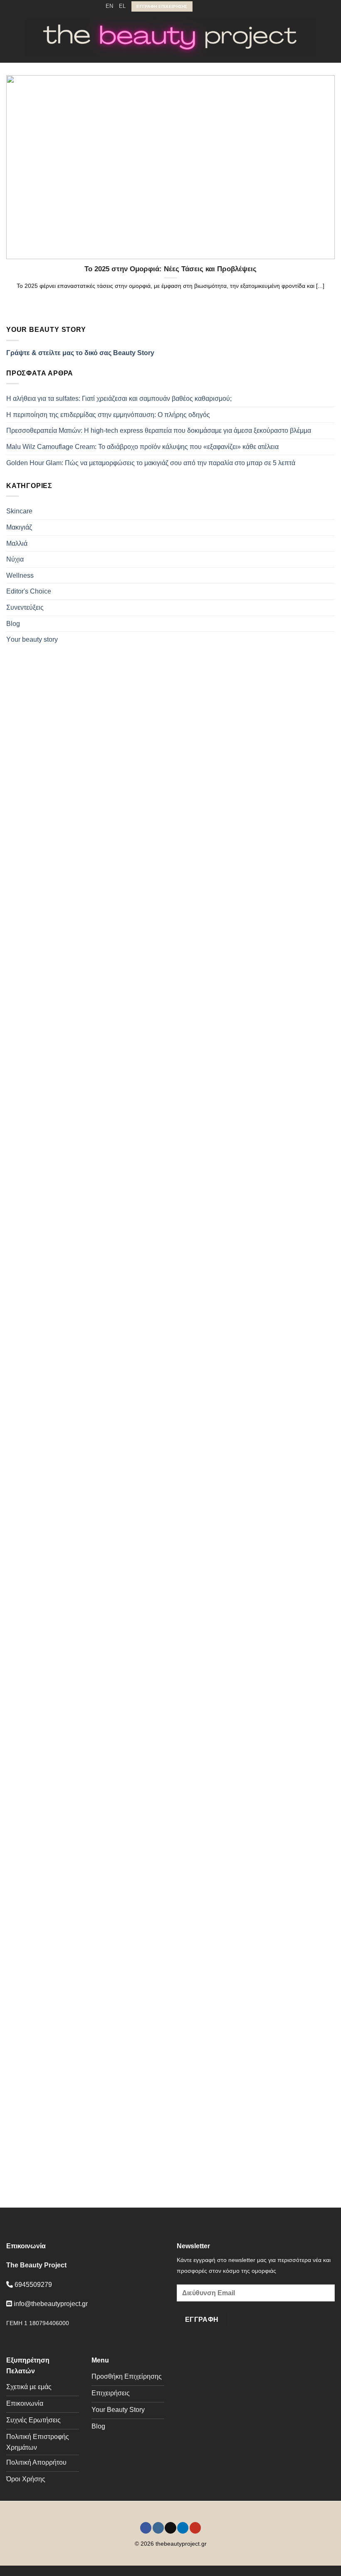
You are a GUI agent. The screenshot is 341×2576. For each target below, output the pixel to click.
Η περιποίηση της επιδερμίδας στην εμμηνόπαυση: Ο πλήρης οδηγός (108, 415)
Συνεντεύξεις (25, 607)
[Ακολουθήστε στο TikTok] (215, 6)
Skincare (19, 511)
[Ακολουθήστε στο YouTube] (232, 6)
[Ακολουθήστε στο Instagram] (208, 6)
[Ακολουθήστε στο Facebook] (200, 6)
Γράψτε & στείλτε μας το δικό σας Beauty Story (80, 353)
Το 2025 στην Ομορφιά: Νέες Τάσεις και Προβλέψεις (170, 269)
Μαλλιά (17, 543)
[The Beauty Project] (170, 38)
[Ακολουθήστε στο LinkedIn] (223, 6)
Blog (13, 624)
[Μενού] (14, 38)
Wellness (20, 575)
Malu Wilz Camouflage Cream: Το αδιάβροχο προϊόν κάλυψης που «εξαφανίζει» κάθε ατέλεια (142, 447)
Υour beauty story (32, 639)
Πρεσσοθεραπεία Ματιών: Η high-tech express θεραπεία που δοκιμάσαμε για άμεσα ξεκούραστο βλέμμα (159, 431)
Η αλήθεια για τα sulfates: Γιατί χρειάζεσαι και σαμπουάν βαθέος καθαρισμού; (119, 399)
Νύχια (15, 559)
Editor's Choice (29, 591)
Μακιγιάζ (19, 527)
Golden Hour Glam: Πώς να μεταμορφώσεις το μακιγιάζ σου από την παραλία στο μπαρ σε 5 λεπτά (151, 463)
